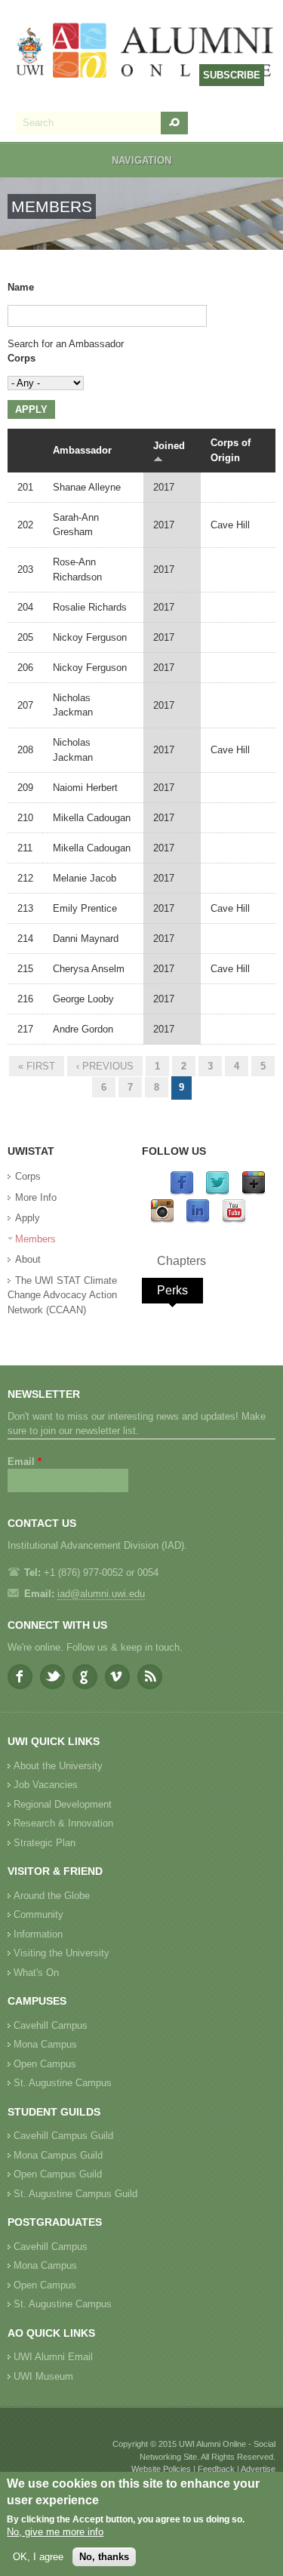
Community (38, 1914)
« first (37, 1066)
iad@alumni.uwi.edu (101, 1594)
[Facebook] (182, 1192)
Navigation (141, 160)
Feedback (216, 2469)
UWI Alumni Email (53, 2357)
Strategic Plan (45, 1843)
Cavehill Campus (51, 2025)
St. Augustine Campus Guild (75, 2194)
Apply (28, 1218)
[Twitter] (217, 1192)
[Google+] (254, 1192)
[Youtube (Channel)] (234, 1220)
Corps (22, 358)
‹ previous (105, 1066)
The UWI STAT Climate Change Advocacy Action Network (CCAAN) (62, 1295)
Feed (150, 1677)
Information (38, 1934)
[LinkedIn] (198, 1220)
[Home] (145, 52)
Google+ (85, 1677)
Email (25, 1462)
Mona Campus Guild (58, 2155)
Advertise (258, 2469)
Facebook (20, 1677)
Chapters (181, 1261)
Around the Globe (52, 1896)
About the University (58, 1766)
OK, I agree (38, 2557)
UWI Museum (43, 2376)
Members (35, 1239)
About (28, 1259)
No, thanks (104, 2557)
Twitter (52, 1677)
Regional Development (63, 1804)
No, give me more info (55, 2532)
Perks (172, 1290)
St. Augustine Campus (63, 2083)
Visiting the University (62, 1953)
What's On (36, 1973)
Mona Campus (45, 2044)
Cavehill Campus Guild (63, 2136)
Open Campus (45, 2064)
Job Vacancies (46, 1785)
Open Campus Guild (58, 2174)
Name (21, 287)
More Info (36, 1197)
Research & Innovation (63, 1823)
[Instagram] (162, 1220)
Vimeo (117, 1677)
